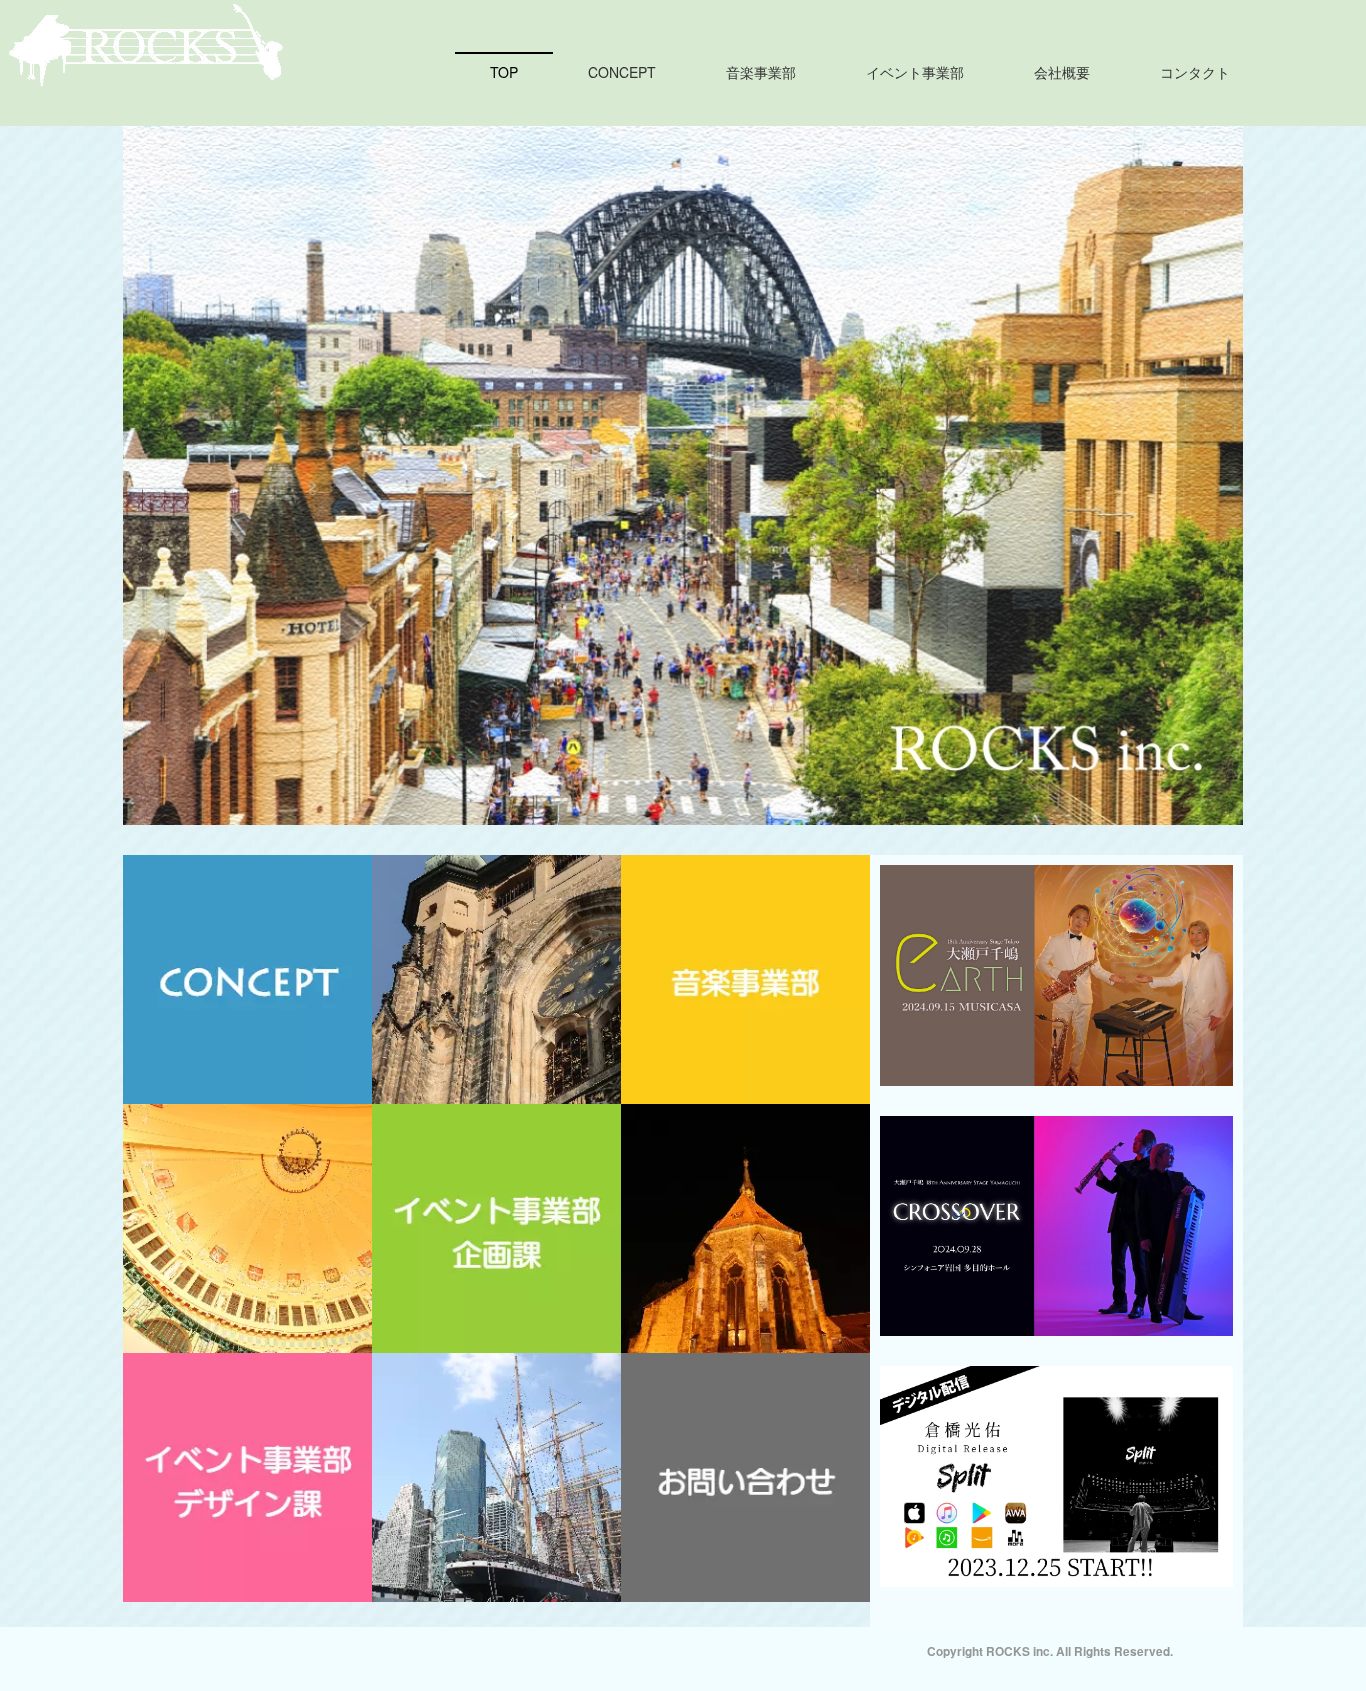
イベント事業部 (915, 72)
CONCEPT (622, 72)
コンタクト (1195, 72)
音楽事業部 (761, 72)
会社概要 (1062, 72)
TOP (504, 72)
